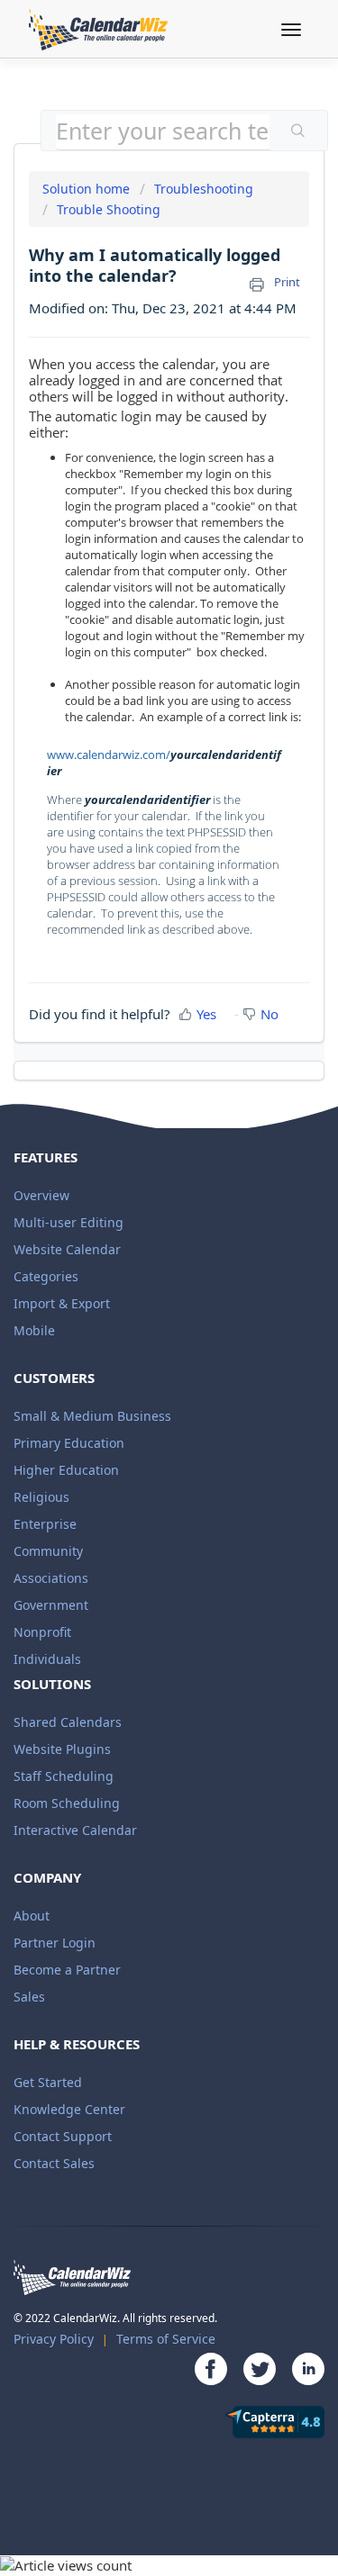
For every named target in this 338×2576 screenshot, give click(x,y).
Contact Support (63, 2136)
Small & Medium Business (92, 1416)
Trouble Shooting (109, 209)
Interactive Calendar (75, 1830)
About (32, 1916)
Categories (46, 1276)
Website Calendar (67, 1249)
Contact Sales (54, 2163)
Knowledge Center (69, 2109)
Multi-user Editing (69, 1222)
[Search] (298, 132)
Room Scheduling (67, 1803)
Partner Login (55, 1943)
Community (48, 1551)
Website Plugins (62, 1749)
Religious (41, 1497)
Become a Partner (67, 1970)
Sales (29, 1997)
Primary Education (69, 1443)
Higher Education (66, 1470)
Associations (51, 1578)
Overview (41, 1195)
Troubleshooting (204, 189)
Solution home (88, 189)
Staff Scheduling (64, 1776)
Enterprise (45, 1524)
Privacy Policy (54, 2339)
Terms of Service (166, 2339)
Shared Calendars (68, 1722)
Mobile (34, 1330)
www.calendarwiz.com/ (109, 755)
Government (51, 1605)
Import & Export (62, 1303)
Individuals (47, 1659)
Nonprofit (42, 1632)
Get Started (48, 2082)
